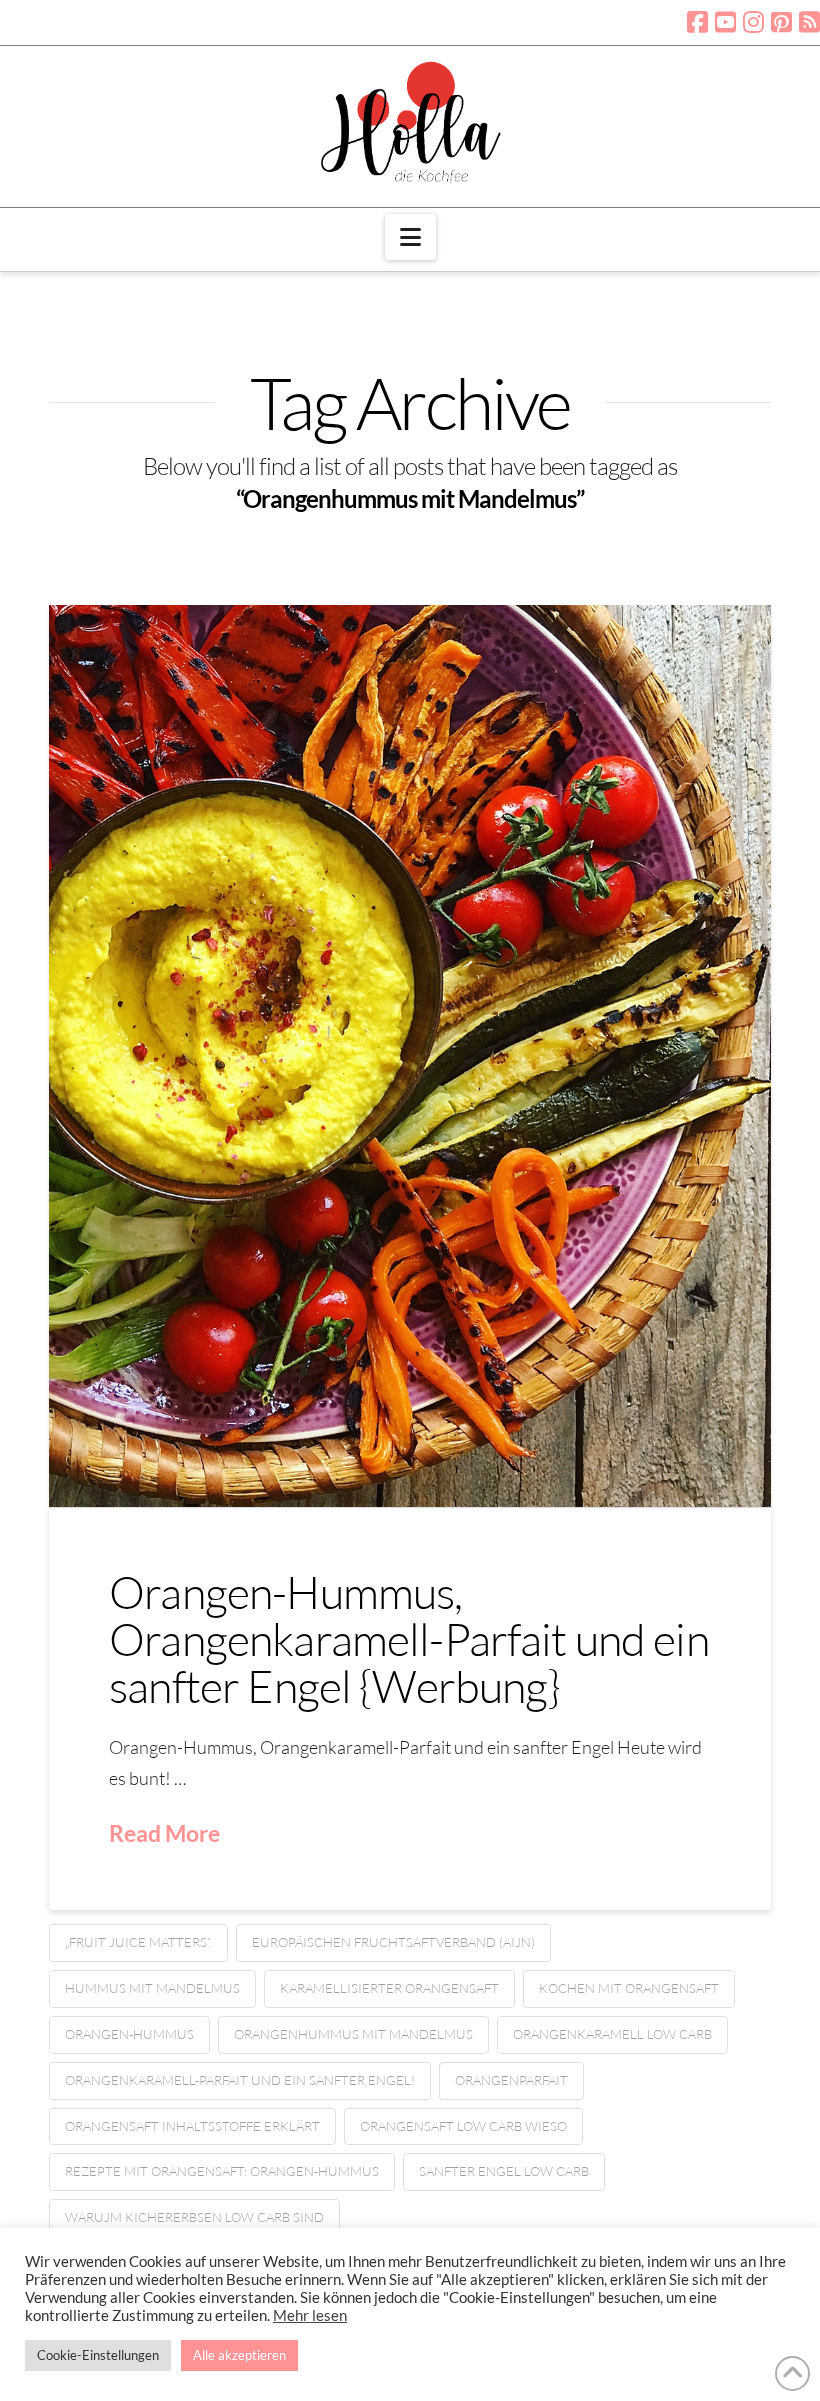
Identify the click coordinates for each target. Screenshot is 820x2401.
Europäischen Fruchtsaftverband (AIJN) (393, 1942)
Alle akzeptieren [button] (239, 2355)
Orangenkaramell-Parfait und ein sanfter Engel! (240, 2080)
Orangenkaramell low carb (612, 2034)
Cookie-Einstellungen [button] (98, 2355)
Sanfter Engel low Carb (504, 2171)
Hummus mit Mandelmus (152, 1988)
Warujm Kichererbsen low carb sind (194, 2217)
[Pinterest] (781, 22)
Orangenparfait (511, 2080)
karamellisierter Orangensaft (389, 1988)
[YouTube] (725, 22)
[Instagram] (753, 22)
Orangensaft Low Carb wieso (463, 2126)
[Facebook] (697, 22)
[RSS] (809, 22)
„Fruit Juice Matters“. (138, 1942)
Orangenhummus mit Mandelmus (353, 2034)
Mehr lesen (310, 2315)
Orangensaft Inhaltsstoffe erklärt (192, 2126)
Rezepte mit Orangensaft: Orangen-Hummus (222, 2171)
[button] (410, 237)
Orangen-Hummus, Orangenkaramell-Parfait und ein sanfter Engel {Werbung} (409, 1639)
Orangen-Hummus (129, 2034)
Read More (164, 1833)
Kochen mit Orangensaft (629, 1988)
